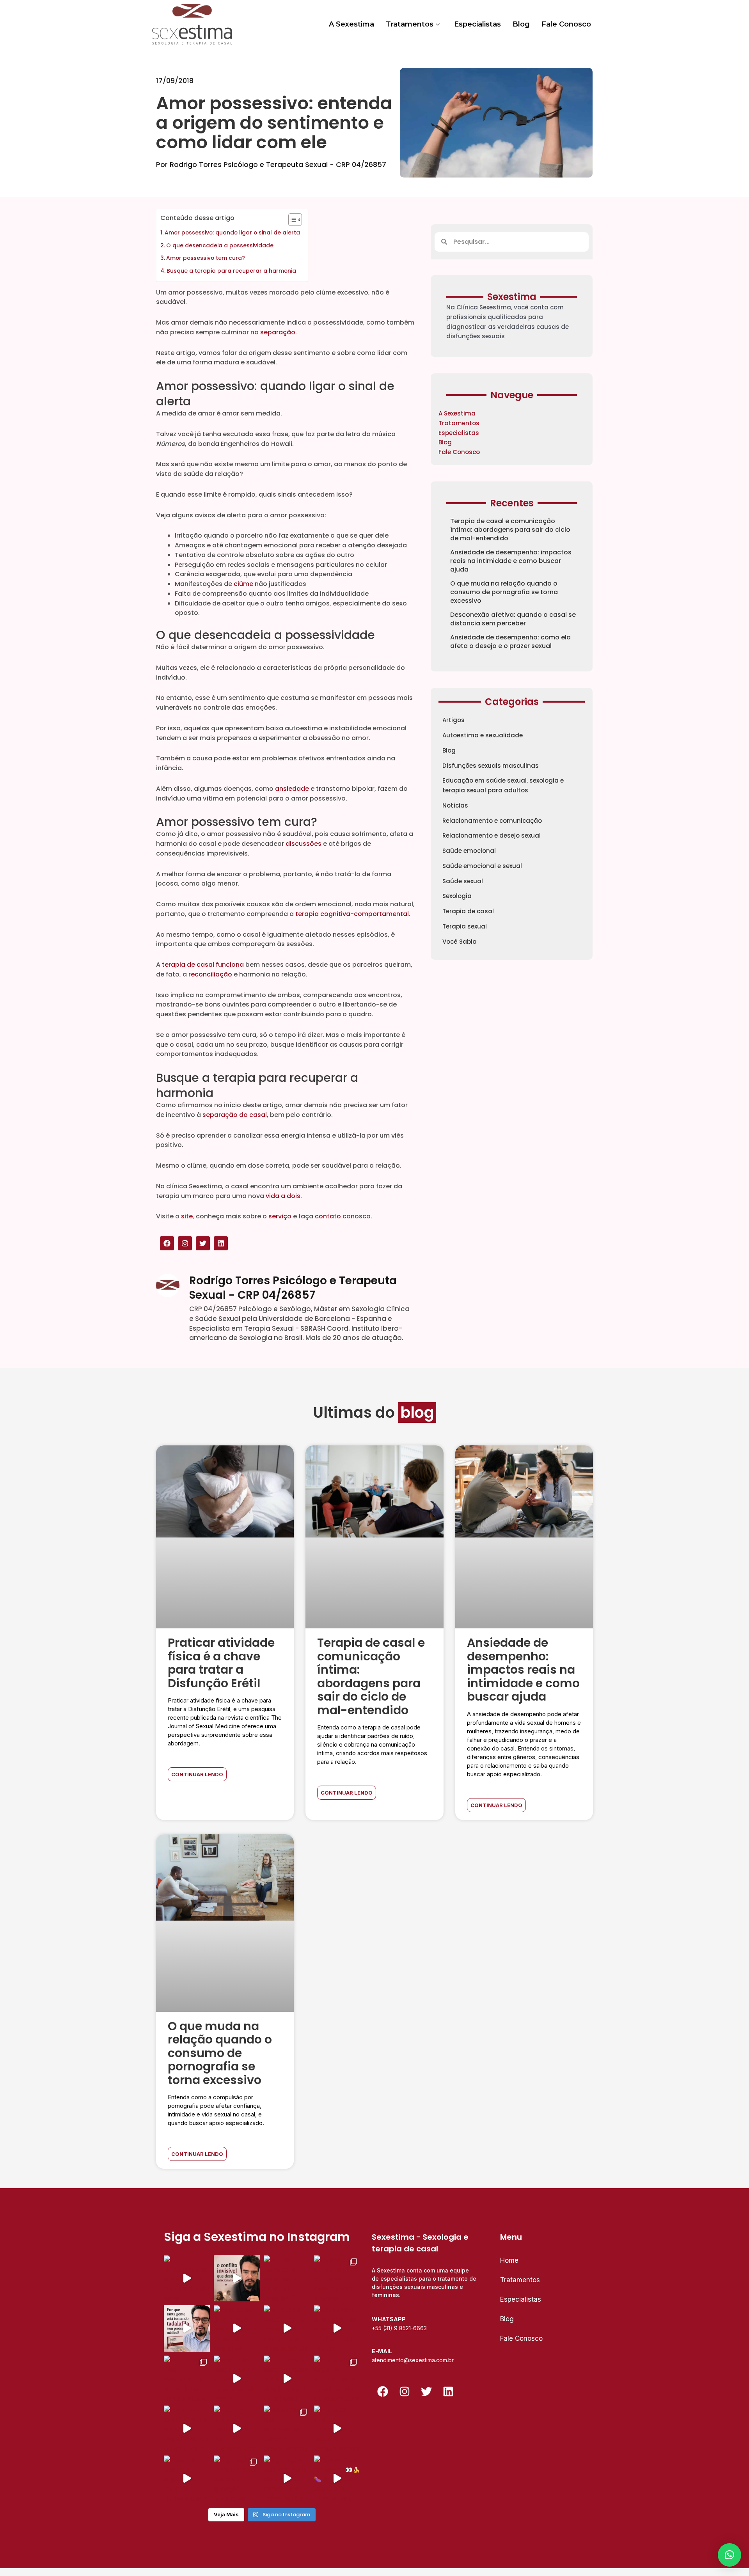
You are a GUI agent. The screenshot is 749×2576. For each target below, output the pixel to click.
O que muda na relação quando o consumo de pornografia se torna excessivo (504, 592)
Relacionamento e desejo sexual (492, 835)
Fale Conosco (566, 24)
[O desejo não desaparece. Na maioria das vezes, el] (187, 2379)
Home (509, 2260)
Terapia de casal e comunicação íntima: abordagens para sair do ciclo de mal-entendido (510, 530)
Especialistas (477, 24)
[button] (729, 2555)
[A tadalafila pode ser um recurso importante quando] (187, 2328)
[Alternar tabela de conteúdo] (291, 220)
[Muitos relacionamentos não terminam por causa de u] (237, 2278)
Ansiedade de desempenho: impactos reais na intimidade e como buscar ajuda (511, 561)
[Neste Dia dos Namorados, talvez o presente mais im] (287, 2429)
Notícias (455, 805)
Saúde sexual (463, 881)
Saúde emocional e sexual (482, 866)
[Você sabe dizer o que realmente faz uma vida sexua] (237, 2328)
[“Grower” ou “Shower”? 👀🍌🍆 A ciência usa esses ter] (337, 2478)
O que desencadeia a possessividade (220, 245)
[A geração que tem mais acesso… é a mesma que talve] (287, 2478)
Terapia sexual (465, 926)
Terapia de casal (468, 911)
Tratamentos (410, 24)
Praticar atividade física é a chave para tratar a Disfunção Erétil (221, 1663)
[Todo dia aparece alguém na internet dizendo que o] (187, 2478)
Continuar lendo (197, 1774)
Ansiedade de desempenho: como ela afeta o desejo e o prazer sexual (510, 642)
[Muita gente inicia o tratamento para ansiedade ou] (237, 2429)
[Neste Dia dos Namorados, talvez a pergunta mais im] (337, 2429)
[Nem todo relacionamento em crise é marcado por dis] (287, 2328)
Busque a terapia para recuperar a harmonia (231, 271)
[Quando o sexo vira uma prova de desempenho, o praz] (337, 2278)
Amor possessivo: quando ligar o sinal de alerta (232, 233)
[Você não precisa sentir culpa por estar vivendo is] (237, 2379)
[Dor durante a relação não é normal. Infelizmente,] (337, 2328)
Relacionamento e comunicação (492, 821)
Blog (521, 24)
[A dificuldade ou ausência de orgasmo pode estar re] (187, 2278)
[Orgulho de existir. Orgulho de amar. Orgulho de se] (187, 2429)
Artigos (453, 720)
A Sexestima (351, 24)
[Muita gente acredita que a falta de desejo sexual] (287, 2379)
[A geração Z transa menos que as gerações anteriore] (237, 2478)
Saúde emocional (469, 851)
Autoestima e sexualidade (483, 735)
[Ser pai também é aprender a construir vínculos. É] (287, 2278)
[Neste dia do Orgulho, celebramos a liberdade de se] (337, 2379)
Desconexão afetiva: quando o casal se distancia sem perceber (513, 619)
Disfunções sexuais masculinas (491, 766)
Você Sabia (460, 942)
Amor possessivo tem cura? (206, 258)
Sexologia (457, 896)
